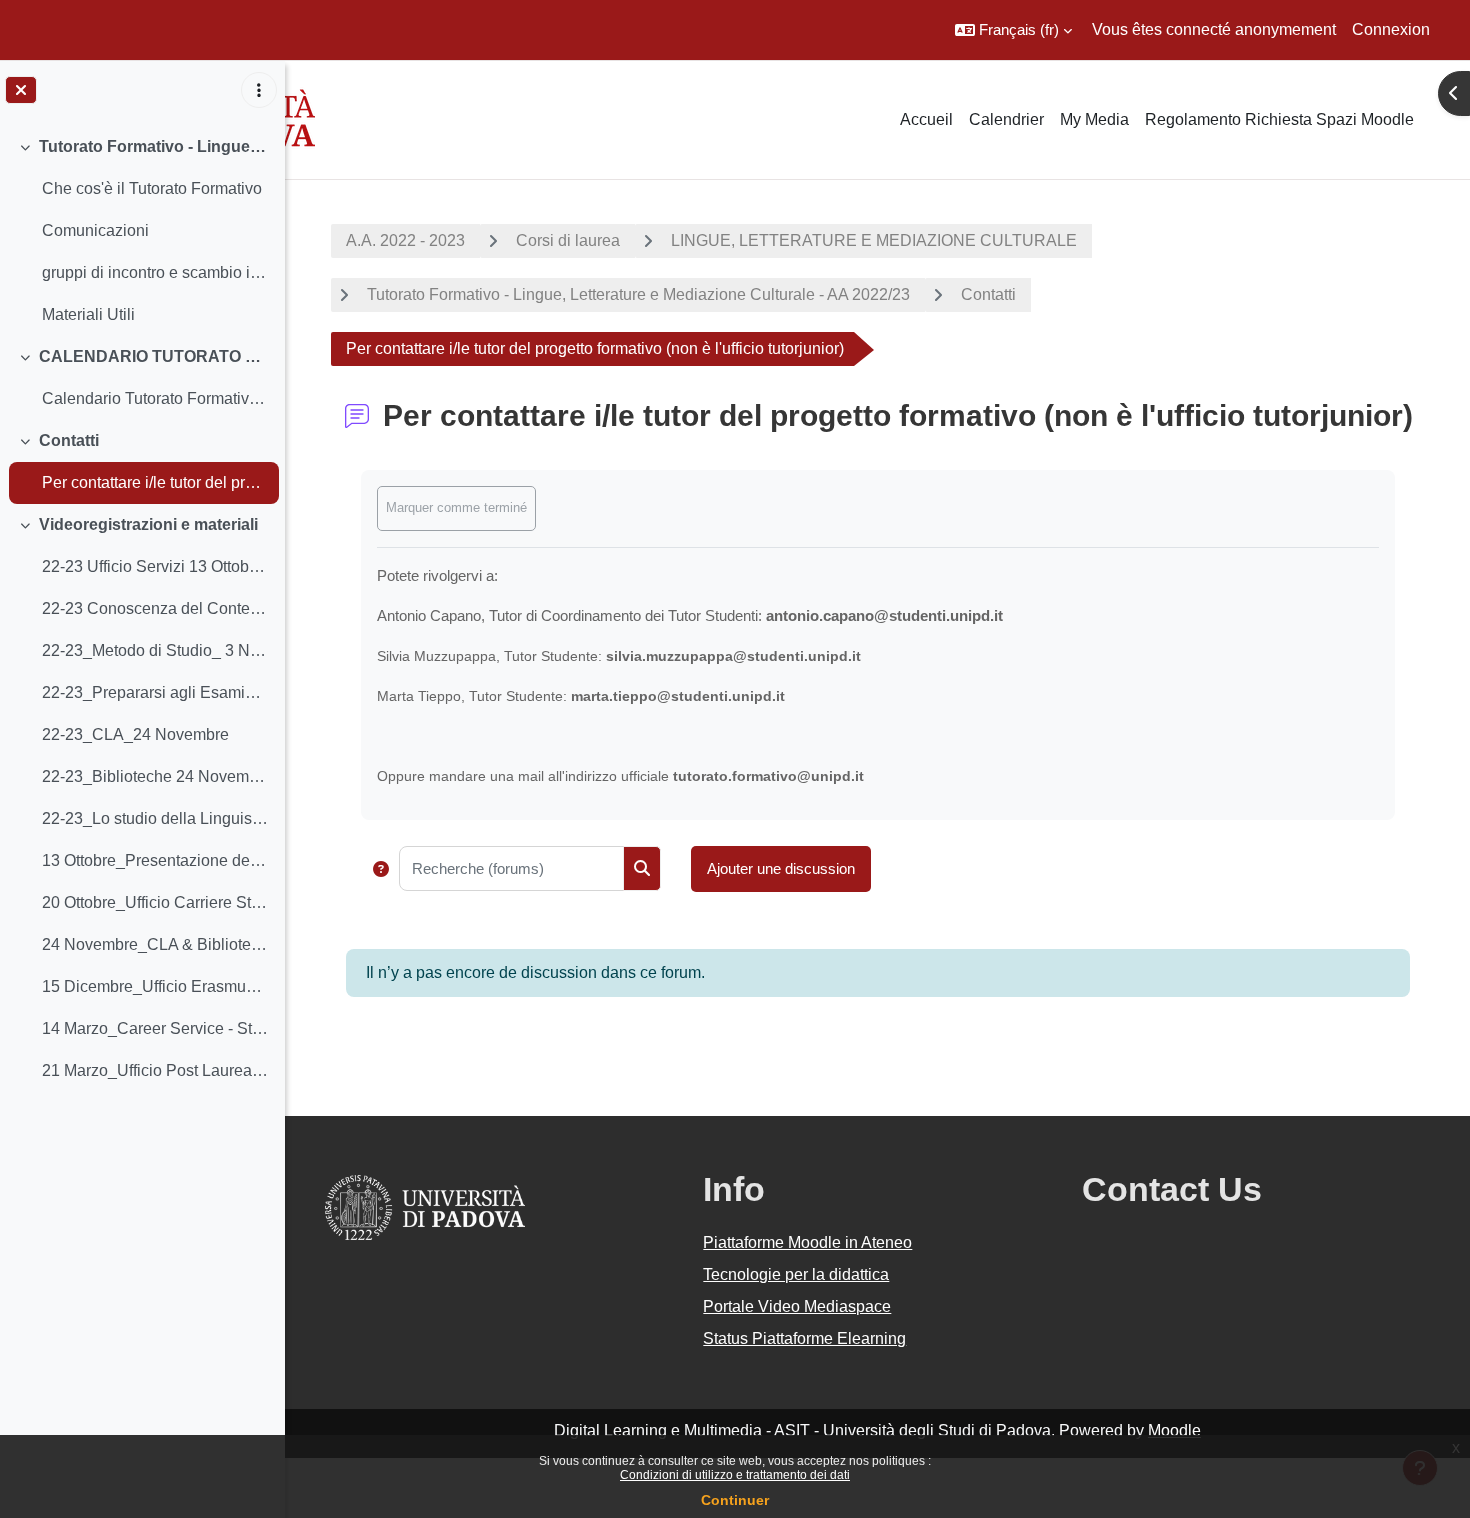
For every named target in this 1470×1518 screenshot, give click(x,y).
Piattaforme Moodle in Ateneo (807, 1242)
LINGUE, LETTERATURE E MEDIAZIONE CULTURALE (874, 240)
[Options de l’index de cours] (259, 90)
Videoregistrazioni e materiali (148, 524)
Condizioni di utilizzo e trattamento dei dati (735, 1475)
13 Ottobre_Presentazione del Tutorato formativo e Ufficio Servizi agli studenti (155, 860)
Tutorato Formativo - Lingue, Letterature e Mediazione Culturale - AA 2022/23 (638, 294)
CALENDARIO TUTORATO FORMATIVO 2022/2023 (154, 356)
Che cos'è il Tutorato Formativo (152, 188)
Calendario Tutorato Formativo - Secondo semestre (155, 398)
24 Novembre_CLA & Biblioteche (155, 944)
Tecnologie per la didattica (796, 1274)
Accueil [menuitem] (926, 119)
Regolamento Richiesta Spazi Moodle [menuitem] (1279, 119)
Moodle (1174, 1430)
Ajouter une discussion (781, 868)
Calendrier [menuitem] (1006, 119)
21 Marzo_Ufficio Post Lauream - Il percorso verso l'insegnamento (155, 1070)
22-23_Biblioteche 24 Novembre (155, 776)
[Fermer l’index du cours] (21, 90)
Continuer (735, 1500)
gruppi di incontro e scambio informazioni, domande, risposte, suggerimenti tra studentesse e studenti (155, 272)
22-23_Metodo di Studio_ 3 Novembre (155, 650)
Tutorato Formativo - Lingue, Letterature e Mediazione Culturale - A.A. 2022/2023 (154, 146)
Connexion (1391, 29)
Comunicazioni (95, 230)
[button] (1013, 30)
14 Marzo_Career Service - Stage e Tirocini (155, 1028)
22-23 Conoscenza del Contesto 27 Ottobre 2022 (155, 608)
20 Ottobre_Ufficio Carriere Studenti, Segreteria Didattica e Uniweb (155, 902)
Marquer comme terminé (456, 507)
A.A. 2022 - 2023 (405, 240)
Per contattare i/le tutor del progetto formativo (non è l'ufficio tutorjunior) (155, 482)
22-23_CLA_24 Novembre (135, 734)
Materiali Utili (88, 314)
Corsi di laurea (568, 240)
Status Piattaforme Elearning (804, 1338)
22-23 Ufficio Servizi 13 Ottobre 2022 (155, 566)
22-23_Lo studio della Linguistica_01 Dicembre (155, 818)
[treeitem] (142, 231)
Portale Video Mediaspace (797, 1306)
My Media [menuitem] (1094, 119)
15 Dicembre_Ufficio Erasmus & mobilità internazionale (155, 986)
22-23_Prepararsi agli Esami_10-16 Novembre (155, 692)
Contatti (69, 440)
